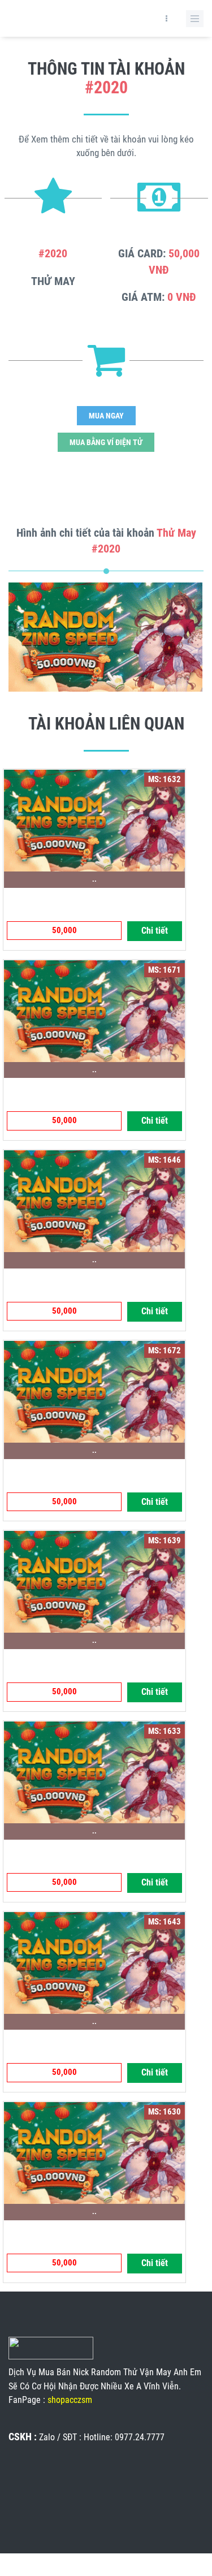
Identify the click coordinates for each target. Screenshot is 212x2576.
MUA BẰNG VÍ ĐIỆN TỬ (106, 442)
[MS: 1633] (94, 1771)
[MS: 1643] (94, 1962)
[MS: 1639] (94, 1581)
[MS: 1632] (94, 819)
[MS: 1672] (94, 1391)
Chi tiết (155, 931)
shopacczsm (70, 2400)
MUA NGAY (106, 416)
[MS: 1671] (94, 1010)
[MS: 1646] (94, 1201)
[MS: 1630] (94, 2152)
